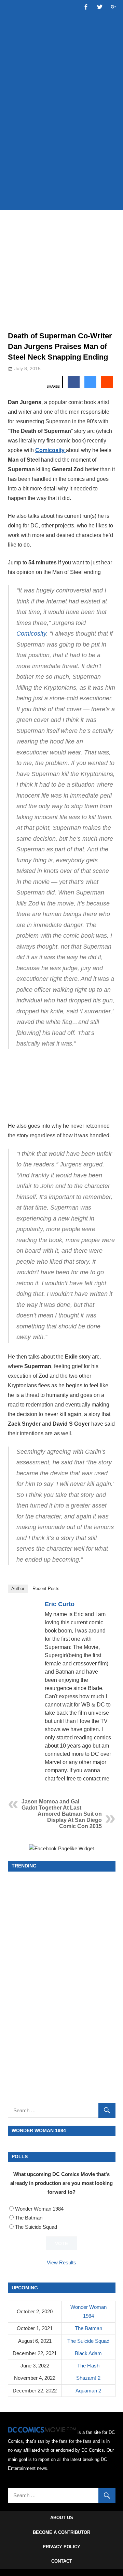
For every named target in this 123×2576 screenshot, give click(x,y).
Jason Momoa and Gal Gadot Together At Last (51, 1805)
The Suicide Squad (36, 2227)
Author (18, 1589)
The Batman (29, 2218)
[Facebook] (98, 1605)
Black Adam (88, 2353)
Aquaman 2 (88, 2391)
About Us (62, 2518)
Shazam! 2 (88, 2378)
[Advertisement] (61, 138)
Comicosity (51, 450)
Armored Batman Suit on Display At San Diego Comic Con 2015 (70, 1820)
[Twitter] (107, 1605)
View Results (61, 2262)
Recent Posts (46, 1589)
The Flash (88, 2366)
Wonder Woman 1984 (39, 2209)
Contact (62, 2561)
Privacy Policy (61, 2547)
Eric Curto (60, 1604)
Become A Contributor (61, 2532)
